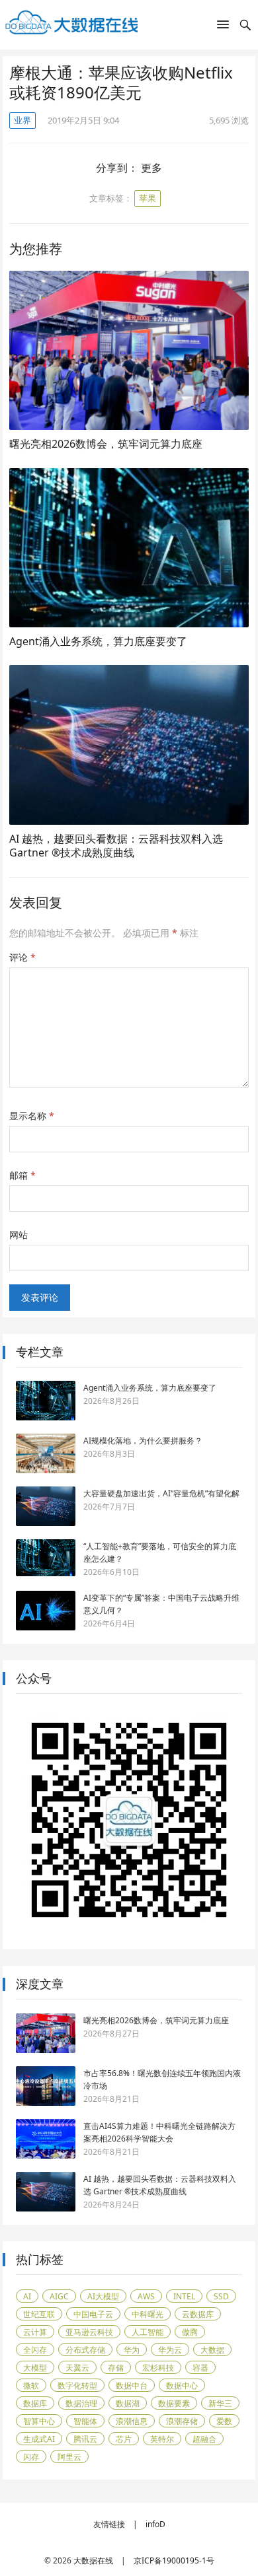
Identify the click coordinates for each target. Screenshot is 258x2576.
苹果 (148, 198)
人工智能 (148, 2332)
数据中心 (182, 2385)
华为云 (170, 2350)
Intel (184, 2296)
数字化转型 (77, 2385)
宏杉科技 (158, 2368)
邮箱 (22, 1175)
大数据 (212, 2350)
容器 (200, 2368)
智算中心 (39, 2421)
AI (27, 2296)
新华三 (220, 2403)
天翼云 (77, 2368)
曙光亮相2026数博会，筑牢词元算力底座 (106, 444)
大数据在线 (93, 2560)
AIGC (59, 2296)
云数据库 (198, 2314)
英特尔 (162, 2439)
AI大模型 (103, 2296)
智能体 (85, 2421)
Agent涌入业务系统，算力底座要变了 (98, 641)
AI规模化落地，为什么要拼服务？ (143, 1441)
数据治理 (81, 2403)
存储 (116, 2368)
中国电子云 (93, 2314)
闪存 (31, 2457)
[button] (223, 27)
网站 (19, 1235)
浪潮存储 (182, 2421)
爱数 (224, 2421)
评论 (22, 957)
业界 (22, 120)
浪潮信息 (132, 2421)
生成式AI (39, 2439)
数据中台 (132, 2385)
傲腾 (190, 2332)
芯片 (124, 2439)
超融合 (204, 2439)
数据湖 (128, 2403)
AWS (146, 2296)
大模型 (35, 2368)
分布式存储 (85, 2350)
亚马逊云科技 (89, 2332)
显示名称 (32, 1116)
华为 (132, 2350)
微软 (31, 2385)
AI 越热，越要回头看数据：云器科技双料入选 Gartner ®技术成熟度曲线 (116, 846)
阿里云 (69, 2457)
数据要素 (174, 2403)
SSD (221, 2296)
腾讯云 (85, 2439)
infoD (155, 2524)
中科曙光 (148, 2314)
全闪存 (35, 2350)
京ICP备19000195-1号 (174, 2560)
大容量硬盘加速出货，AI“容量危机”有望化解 (161, 1493)
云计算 (35, 2332)
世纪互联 (39, 2314)
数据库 (35, 2403)
